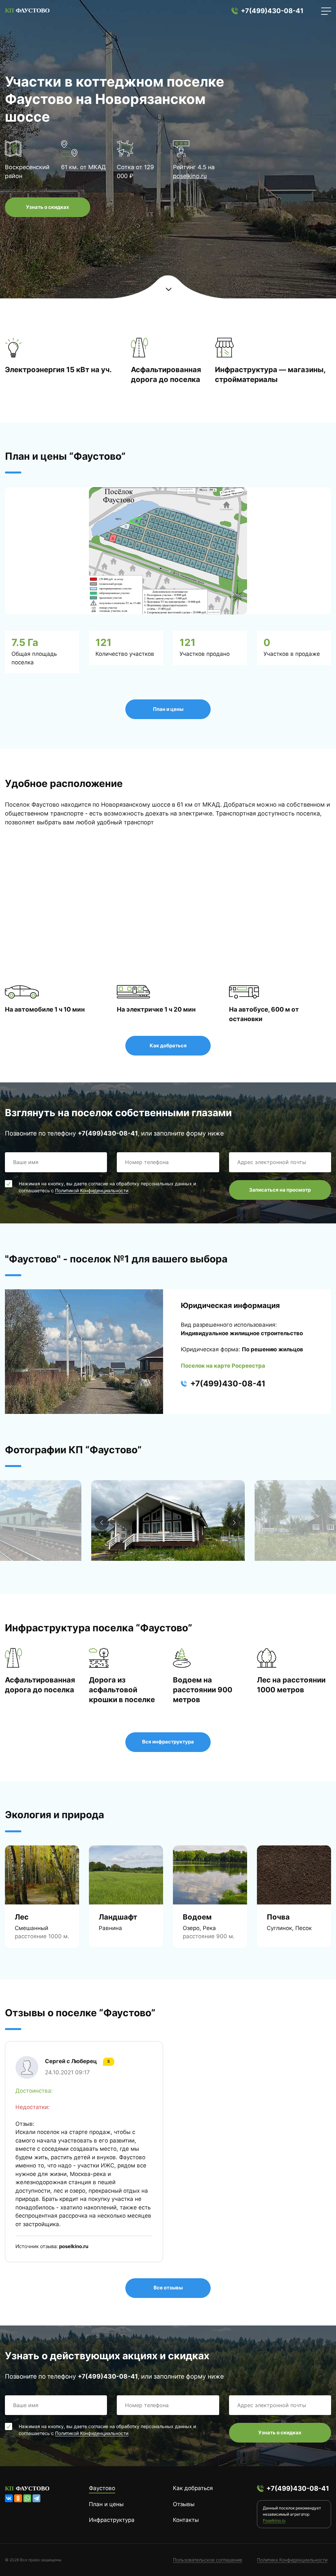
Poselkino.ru (274, 2520)
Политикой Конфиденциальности (92, 1190)
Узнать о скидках (48, 207)
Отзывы (184, 2504)
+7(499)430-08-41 (272, 11)
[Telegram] (36, 2498)
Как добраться (168, 1046)
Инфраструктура (112, 2520)
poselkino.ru (190, 176)
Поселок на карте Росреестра (223, 1366)
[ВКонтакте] (9, 2498)
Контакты (186, 2520)
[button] (234, 1523)
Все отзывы (168, 2288)
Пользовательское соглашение (208, 2560)
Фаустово (102, 2488)
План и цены (168, 709)
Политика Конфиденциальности (292, 2560)
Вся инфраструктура (168, 1742)
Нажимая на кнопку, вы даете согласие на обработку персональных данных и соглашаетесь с (107, 1187)
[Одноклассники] (18, 2498)
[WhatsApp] (27, 2498)
